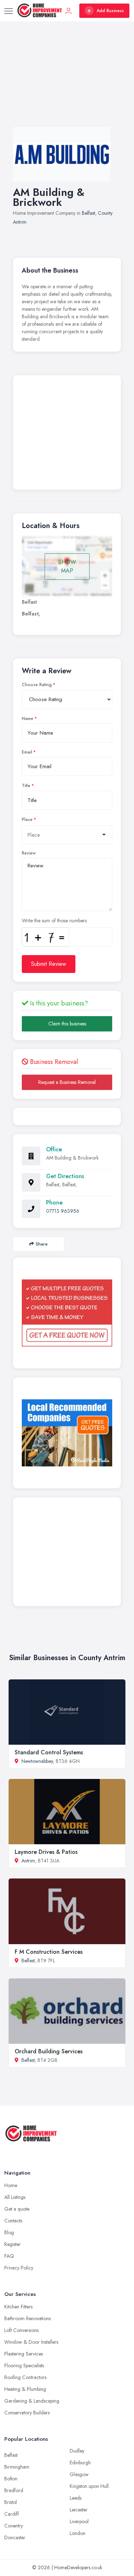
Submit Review (49, 964)
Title (26, 786)
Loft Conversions (21, 2330)
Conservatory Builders (27, 2413)
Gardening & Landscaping (32, 2401)
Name (28, 719)
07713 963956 (63, 1211)
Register (13, 2244)
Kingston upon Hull (89, 2486)
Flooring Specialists (24, 2365)
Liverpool (79, 2521)
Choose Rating (37, 685)
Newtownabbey (37, 1761)
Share (42, 1244)
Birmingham (17, 2467)
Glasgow (79, 2474)
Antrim (28, 1861)
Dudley (77, 2451)
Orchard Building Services (49, 2051)
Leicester (79, 2510)
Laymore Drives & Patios (46, 1852)
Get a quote (17, 2209)
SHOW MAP (67, 566)
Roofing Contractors (25, 2377)
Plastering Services (24, 2354)
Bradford (14, 2490)
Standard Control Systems (49, 1752)
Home (11, 2185)
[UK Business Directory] (67, 1433)
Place (27, 820)
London (78, 2533)
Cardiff (12, 2514)
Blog (9, 2232)
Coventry (14, 2526)
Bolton (11, 2479)
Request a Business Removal (67, 1082)
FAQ (9, 2256)
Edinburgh (80, 2463)
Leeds (76, 2498)
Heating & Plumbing (25, 2389)
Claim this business (67, 1024)
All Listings (15, 2197)
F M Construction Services (49, 1952)
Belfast (88, 213)
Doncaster (15, 2537)
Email (27, 752)
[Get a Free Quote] (67, 1313)
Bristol (11, 2502)
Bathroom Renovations (28, 2318)
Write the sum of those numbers (54, 921)
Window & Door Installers (31, 2342)
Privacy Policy (19, 2268)
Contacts (13, 2221)
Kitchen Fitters (18, 2307)
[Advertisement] (67, 81)
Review (29, 853)
